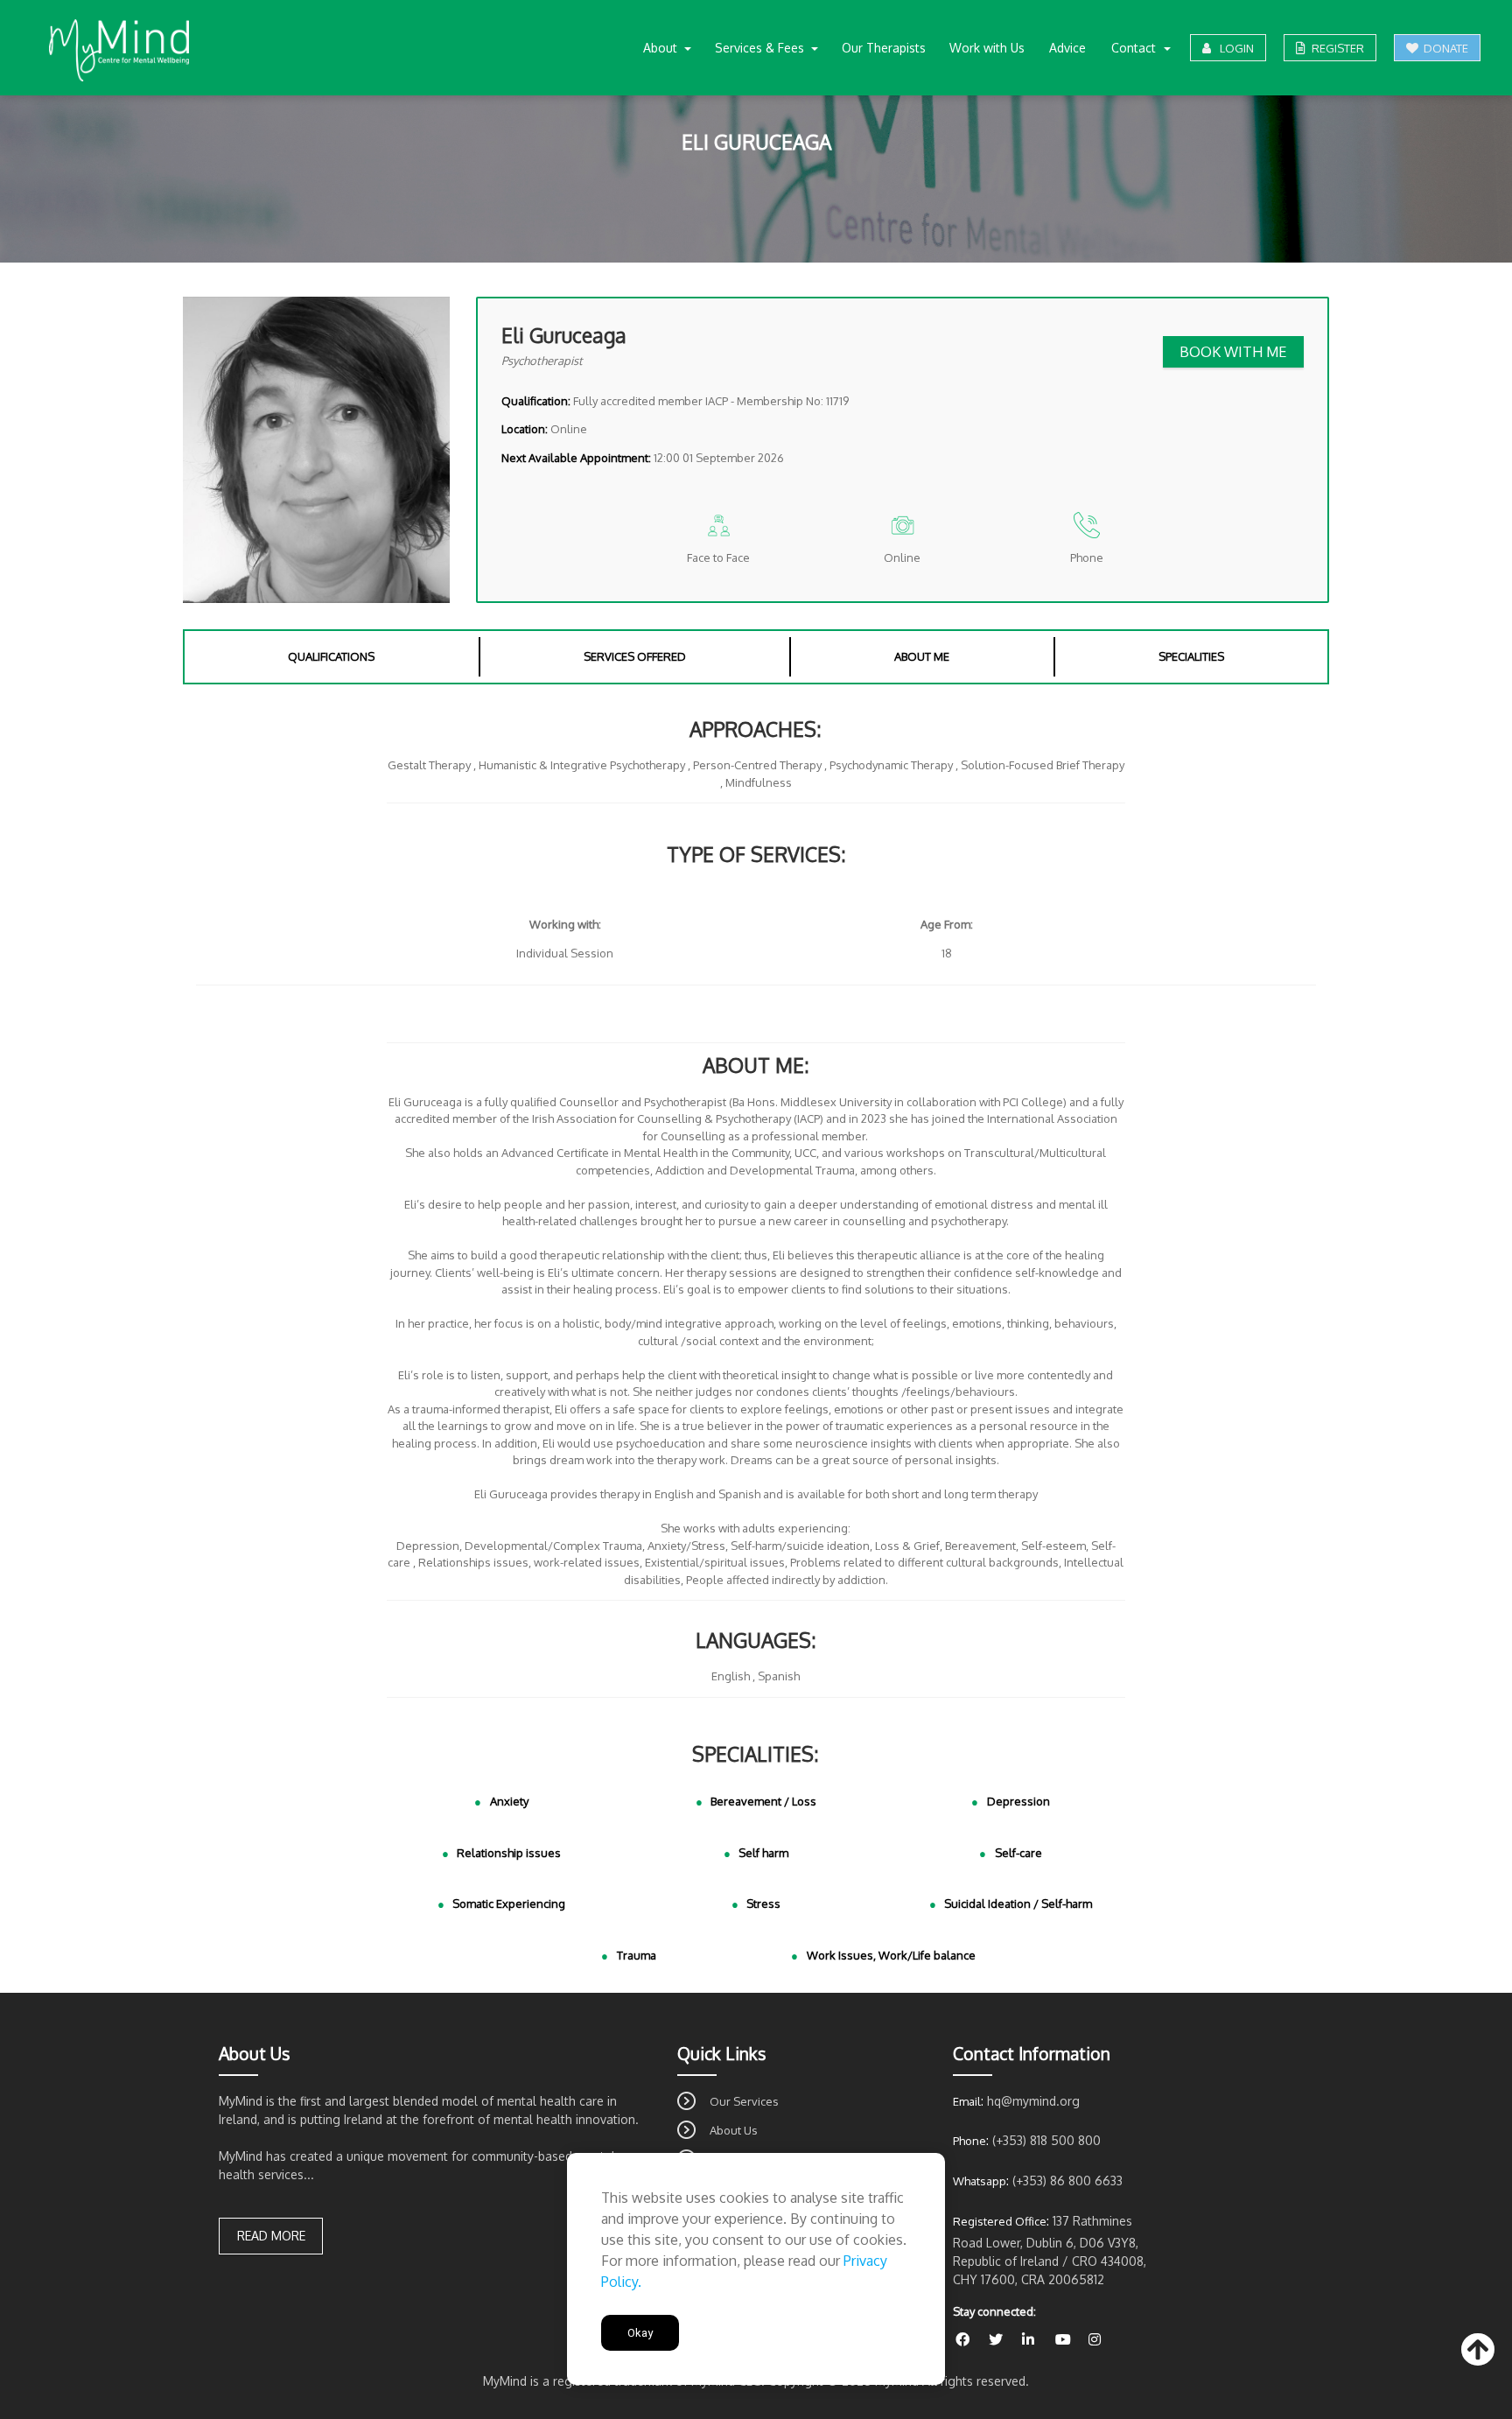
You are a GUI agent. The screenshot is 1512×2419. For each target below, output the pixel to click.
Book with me (1233, 351)
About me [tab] (922, 656)
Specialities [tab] (1191, 656)
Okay (640, 2333)
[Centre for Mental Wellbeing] (119, 50)
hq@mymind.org (1033, 2101)
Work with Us (987, 48)
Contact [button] (1135, 48)
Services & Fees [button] (761, 48)
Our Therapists (884, 48)
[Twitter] (1003, 2340)
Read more (271, 2236)
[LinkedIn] (1036, 2340)
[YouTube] (1069, 2340)
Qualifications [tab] (331, 656)
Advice (1067, 48)
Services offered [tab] (635, 656)
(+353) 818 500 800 (1046, 2140)
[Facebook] (969, 2340)
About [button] (662, 48)
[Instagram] (1101, 2340)
